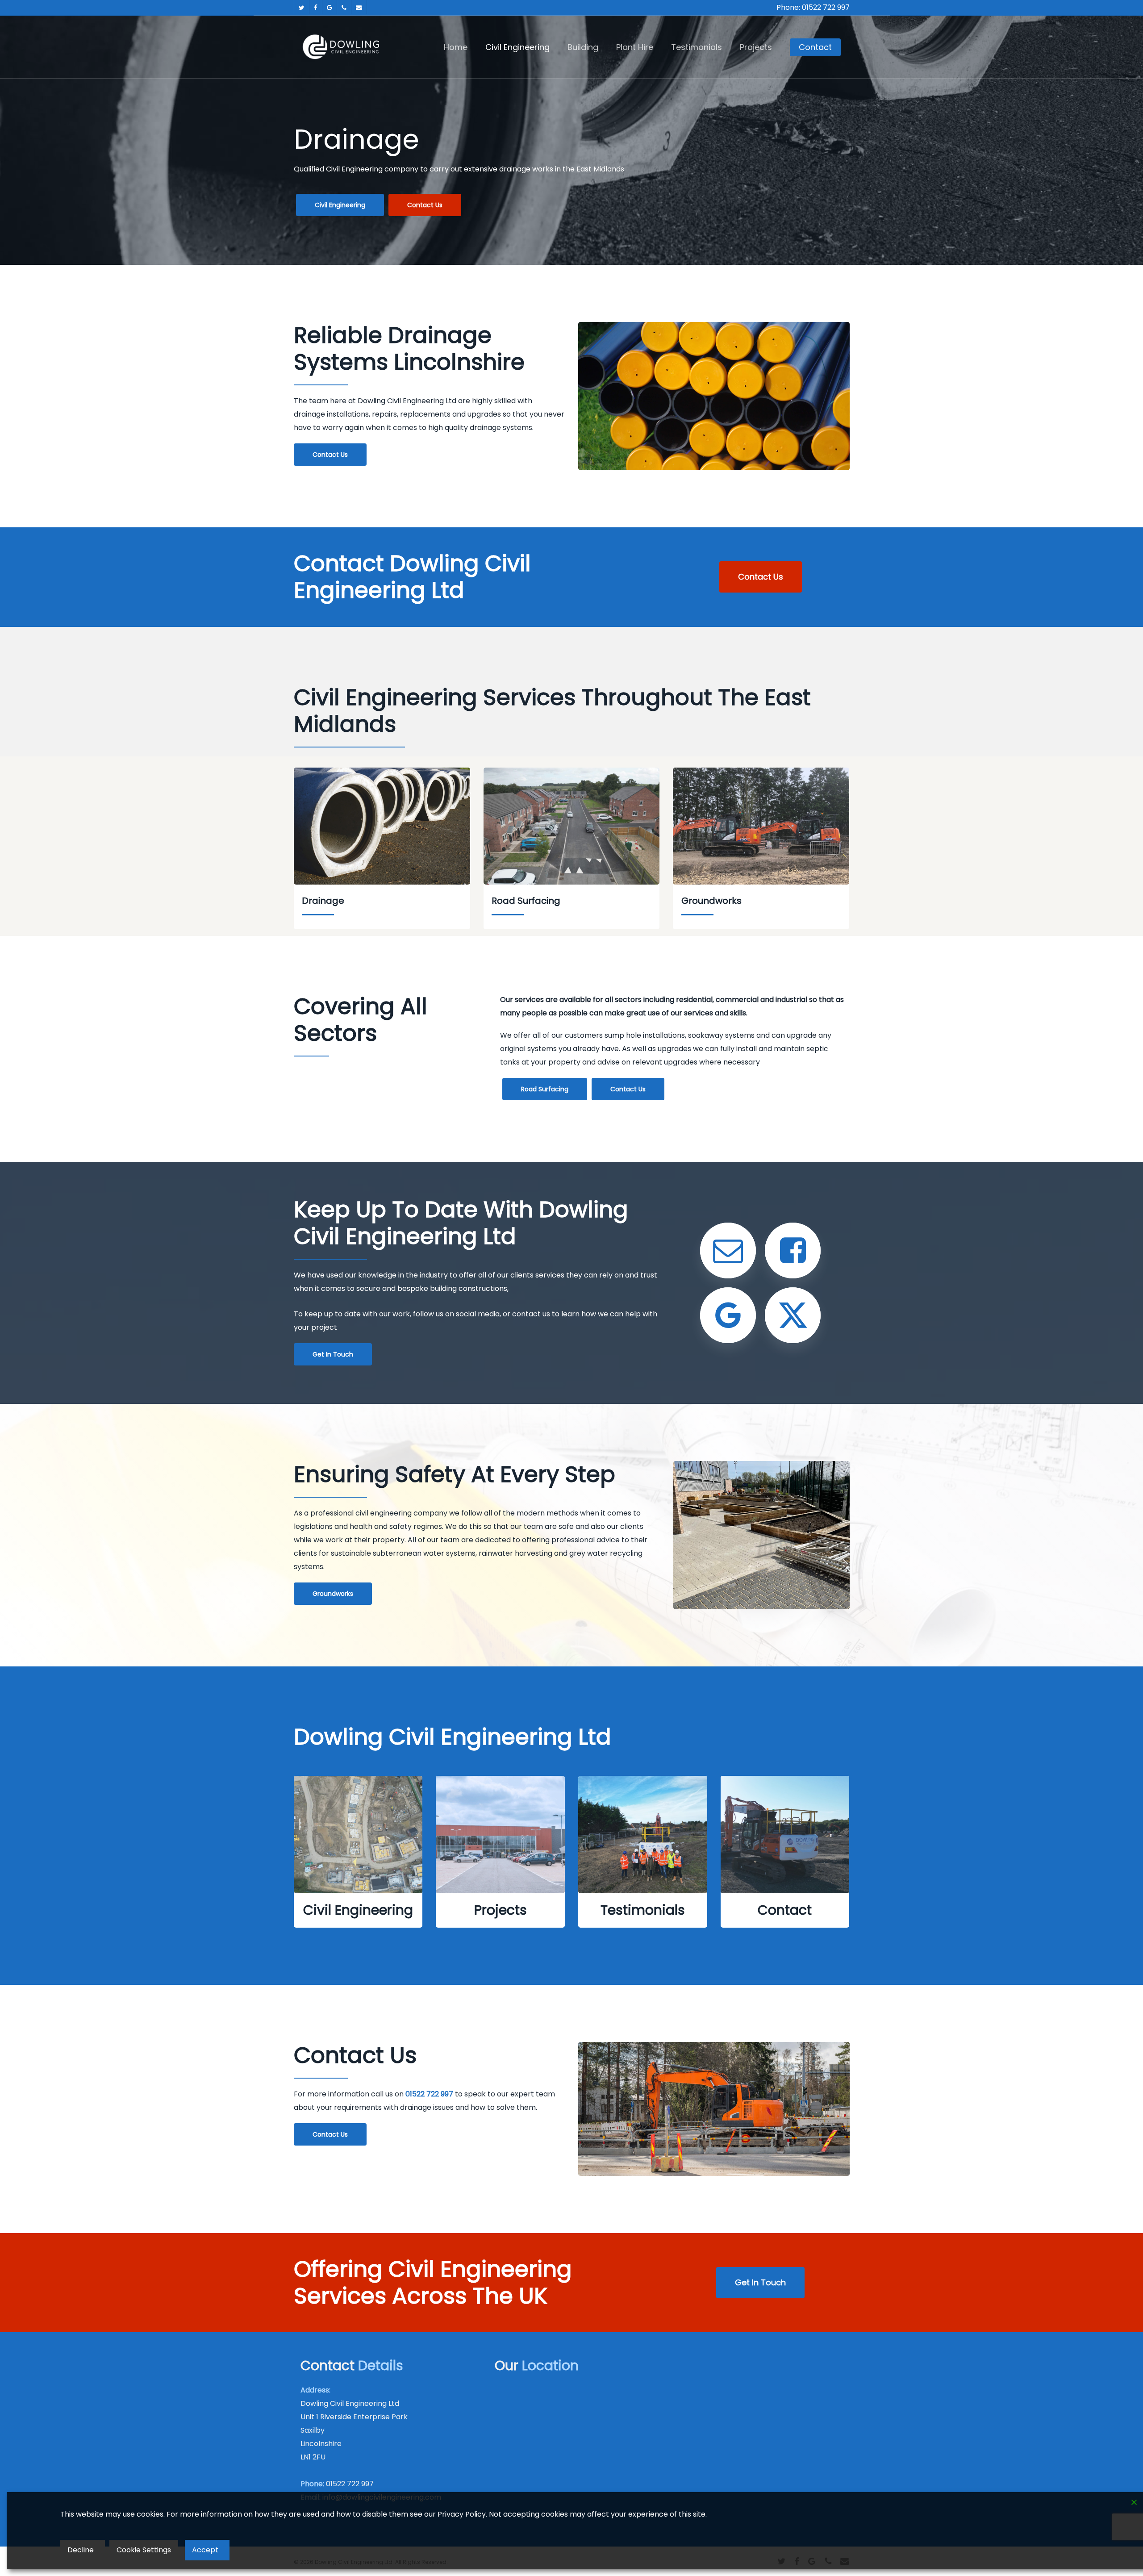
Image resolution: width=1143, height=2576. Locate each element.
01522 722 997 (350, 2484)
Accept (205, 2550)
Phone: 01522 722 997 (813, 7)
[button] (340, 205)
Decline (81, 2550)
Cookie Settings (144, 2550)
